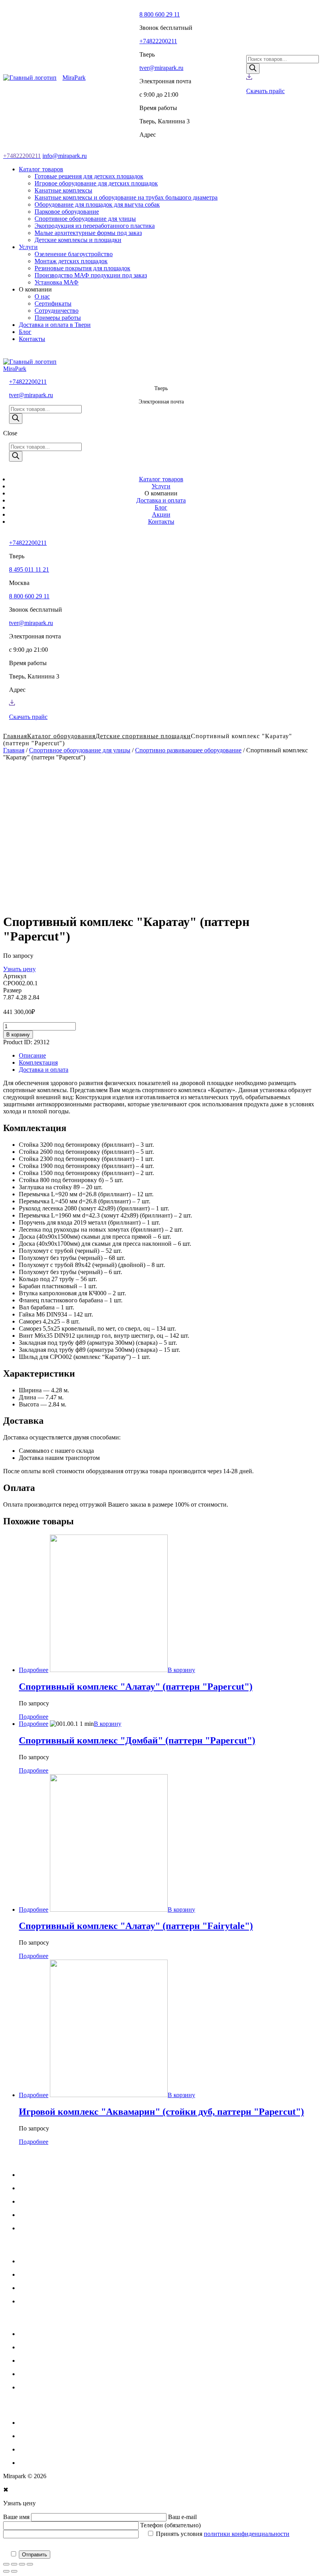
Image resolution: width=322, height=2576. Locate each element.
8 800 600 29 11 (160, 14)
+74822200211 (158, 41)
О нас (27, 2228)
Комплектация (38, 1062)
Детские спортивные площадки (143, 736)
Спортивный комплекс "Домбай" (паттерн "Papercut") (137, 1740)
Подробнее (34, 1670)
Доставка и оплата (44, 1070)
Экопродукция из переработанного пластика (79, 2449)
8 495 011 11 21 (29, 569)
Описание (32, 1055)
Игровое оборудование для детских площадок (80, 2347)
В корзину (18, 1035)
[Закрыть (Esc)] (6, 2564)
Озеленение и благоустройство (60, 2261)
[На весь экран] (22, 2564)
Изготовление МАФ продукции (62, 2301)
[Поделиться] (14, 2564)
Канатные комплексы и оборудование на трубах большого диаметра (110, 2374)
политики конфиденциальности (247, 2534)
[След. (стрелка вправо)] (14, 2571)
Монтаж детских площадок (55, 2274)
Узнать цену (19, 969)
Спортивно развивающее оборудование (188, 750)
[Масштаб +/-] (30, 2564)
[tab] (169, 1056)
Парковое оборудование (51, 2423)
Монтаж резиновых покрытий (59, 2288)
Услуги (28, 2188)
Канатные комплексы (48, 2361)
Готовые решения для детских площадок (73, 2334)
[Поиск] (253, 69)
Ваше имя (17, 2517)
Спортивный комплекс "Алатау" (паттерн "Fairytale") (136, 1926)
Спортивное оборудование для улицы (80, 750)
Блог (25, 2215)
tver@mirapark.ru (161, 68)
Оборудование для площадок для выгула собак (81, 2387)
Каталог (30, 2175)
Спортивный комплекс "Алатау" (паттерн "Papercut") (136, 1687)
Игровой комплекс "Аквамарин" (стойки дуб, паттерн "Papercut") (161, 2112)
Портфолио (34, 2201)
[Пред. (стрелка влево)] (6, 2571)
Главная (14, 750)
